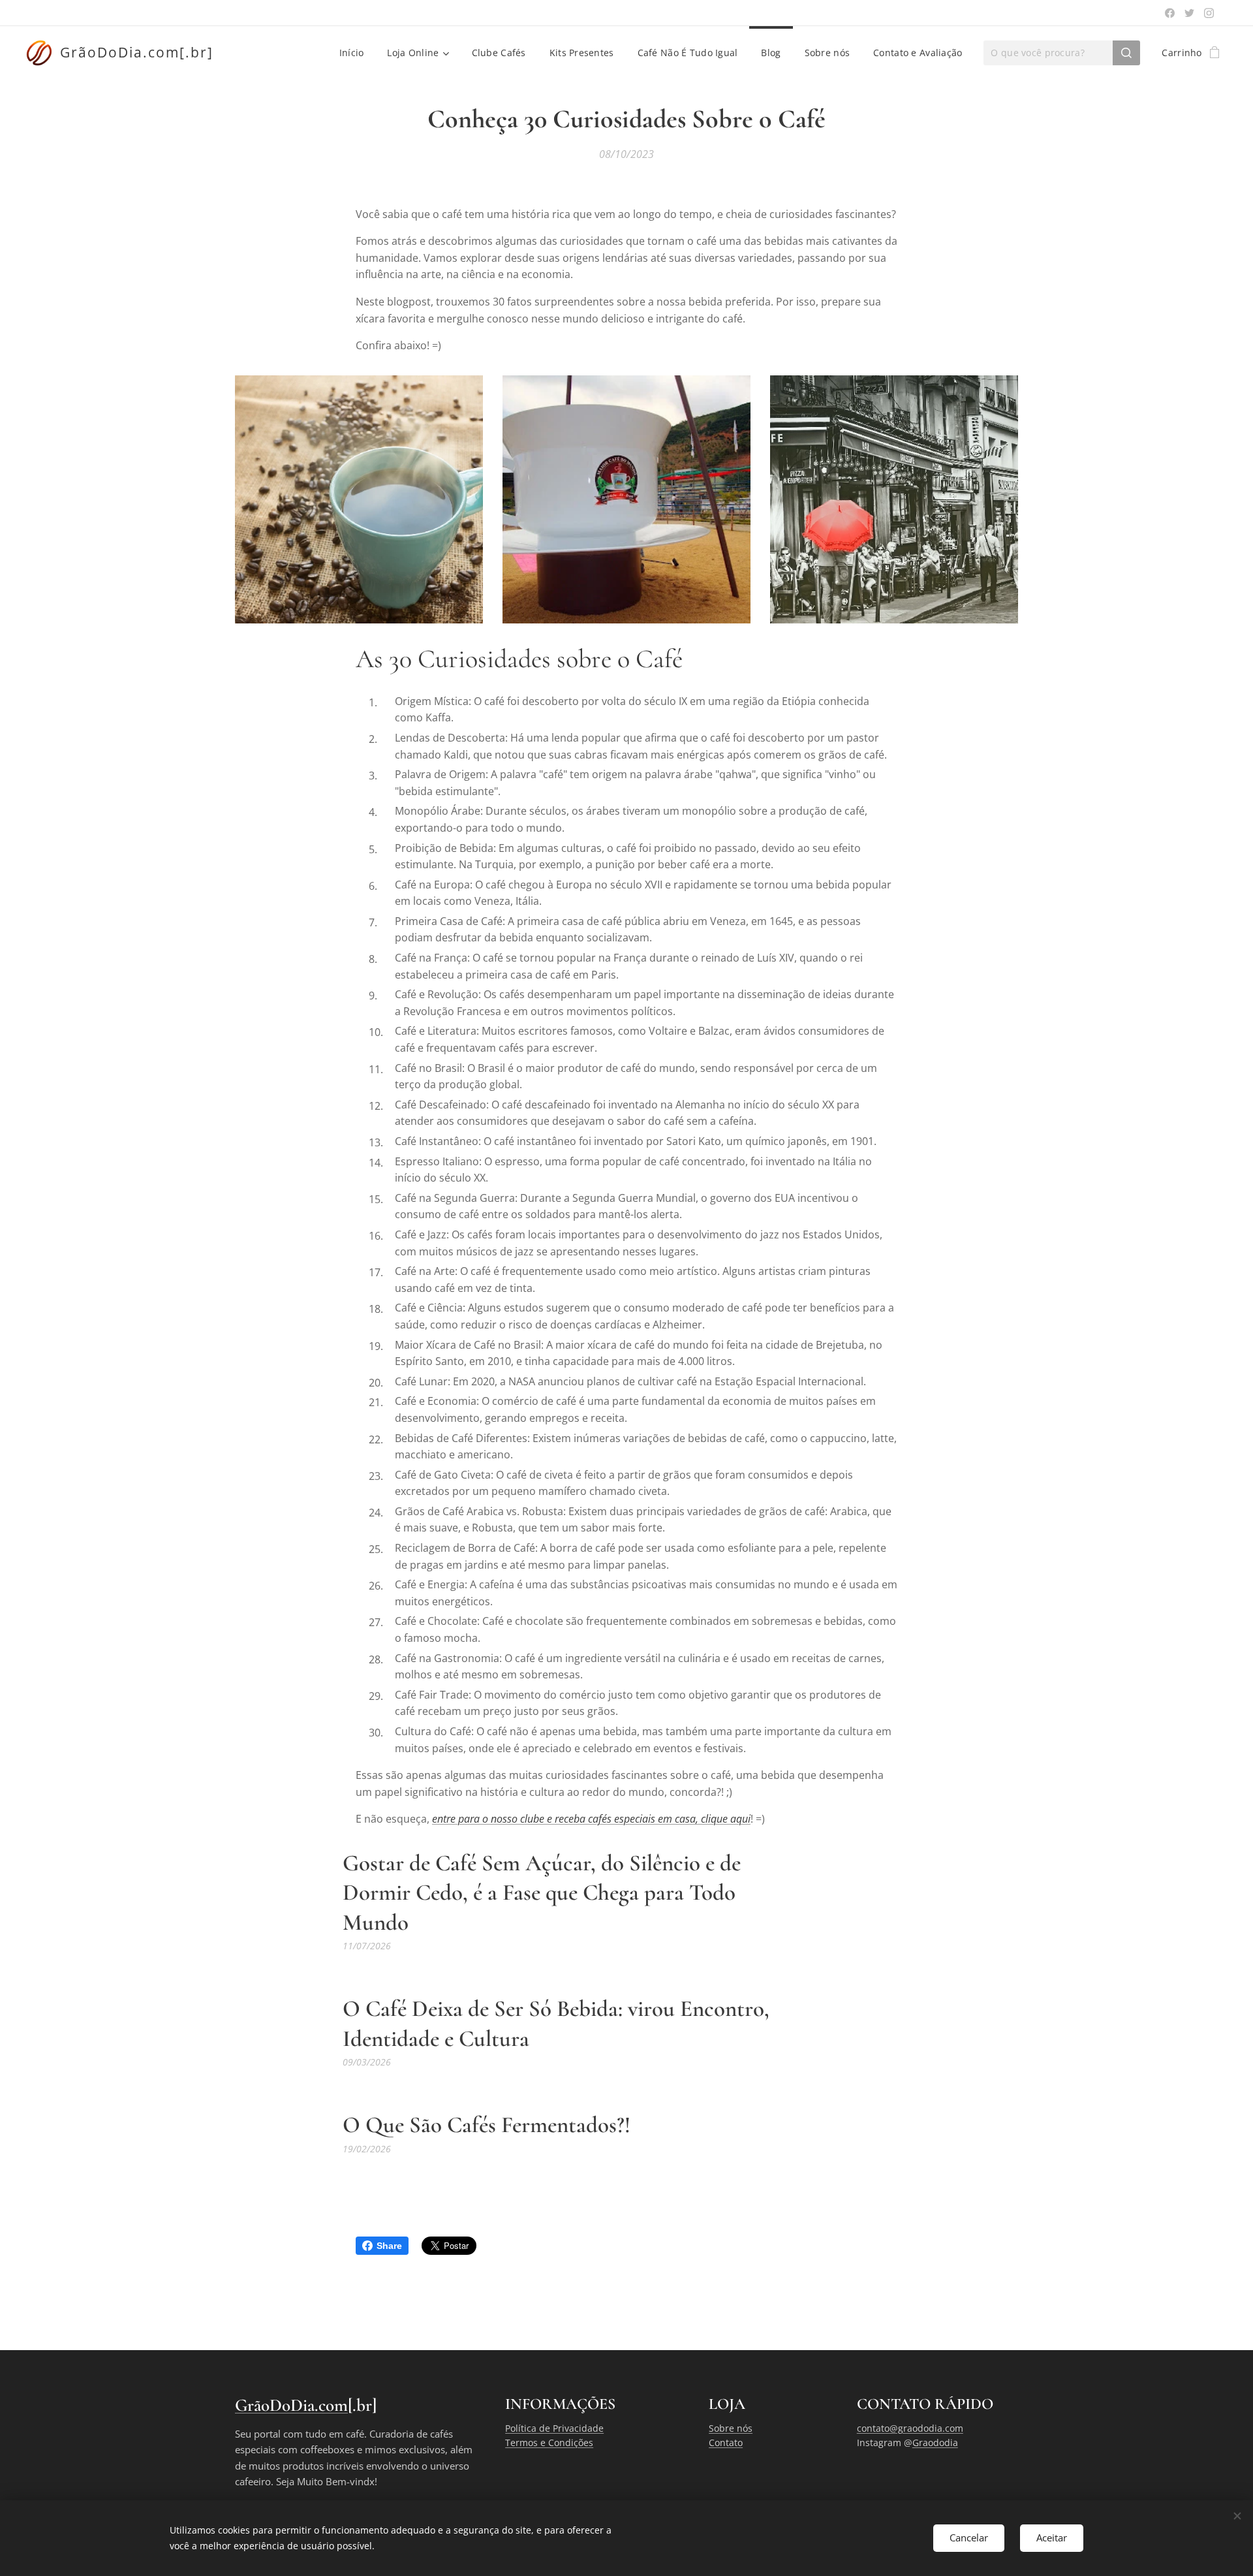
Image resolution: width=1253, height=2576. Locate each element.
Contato (726, 2442)
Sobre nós (731, 2428)
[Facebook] (1170, 13)
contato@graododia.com (910, 2428)
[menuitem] (352, 53)
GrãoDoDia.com (291, 2405)
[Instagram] (1209, 13)
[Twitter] (1189, 13)
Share (389, 2246)
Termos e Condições (549, 2442)
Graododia (935, 2442)
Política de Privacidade (554, 2428)
